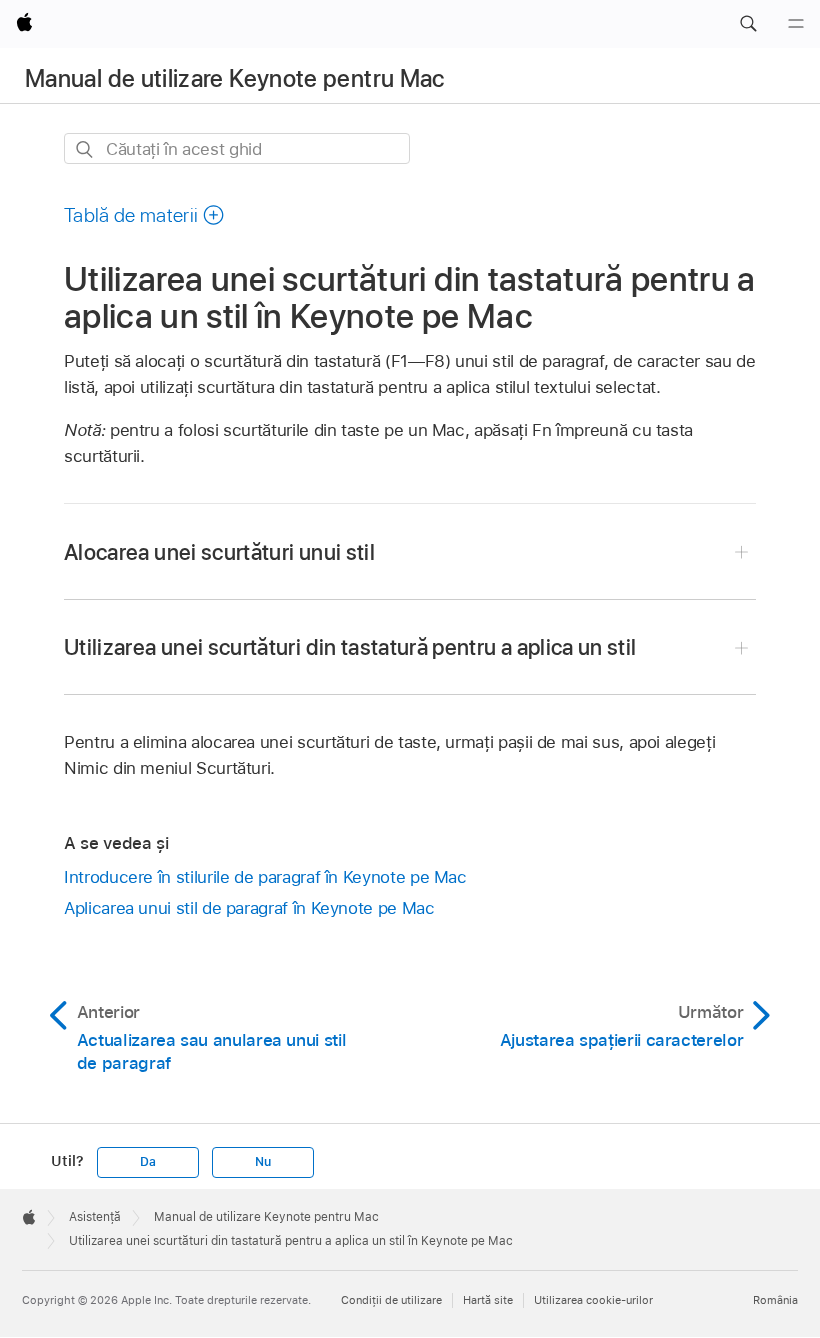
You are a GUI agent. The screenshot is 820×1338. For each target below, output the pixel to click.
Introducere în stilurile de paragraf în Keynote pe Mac (265, 877)
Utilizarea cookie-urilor (593, 1300)
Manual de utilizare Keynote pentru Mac (235, 78)
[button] (748, 24)
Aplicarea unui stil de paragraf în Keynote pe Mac (249, 908)
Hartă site (488, 1300)
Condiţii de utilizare (391, 1300)
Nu (263, 1162)
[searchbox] (237, 148)
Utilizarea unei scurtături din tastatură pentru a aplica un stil (350, 647)
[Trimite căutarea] (85, 149)
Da (148, 1162)
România (775, 1300)
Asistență (95, 1217)
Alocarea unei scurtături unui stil (219, 552)
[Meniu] (796, 24)
